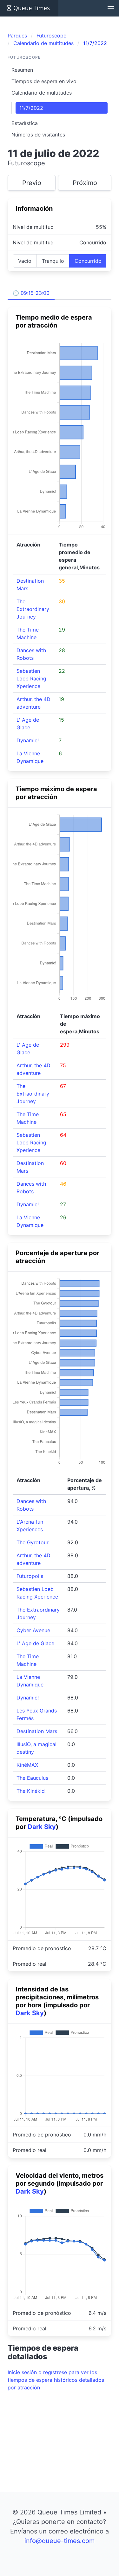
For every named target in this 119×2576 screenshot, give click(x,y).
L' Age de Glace (35, 1643)
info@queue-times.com (60, 2541)
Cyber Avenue (33, 1630)
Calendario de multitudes (42, 93)
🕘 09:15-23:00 (31, 293)
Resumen (22, 70)
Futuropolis (30, 1576)
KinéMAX (27, 1765)
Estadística (25, 123)
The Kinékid (31, 1791)
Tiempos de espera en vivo (44, 81)
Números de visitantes (38, 135)
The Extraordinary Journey (33, 609)
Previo (32, 183)
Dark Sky (42, 1827)
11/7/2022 (31, 108)
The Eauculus (32, 1778)
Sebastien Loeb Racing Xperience (31, 679)
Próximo (85, 183)
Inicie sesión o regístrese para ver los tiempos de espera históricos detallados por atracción (56, 2380)
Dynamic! (28, 740)
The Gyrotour (33, 1542)
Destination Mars (37, 1731)
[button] (111, 8)
